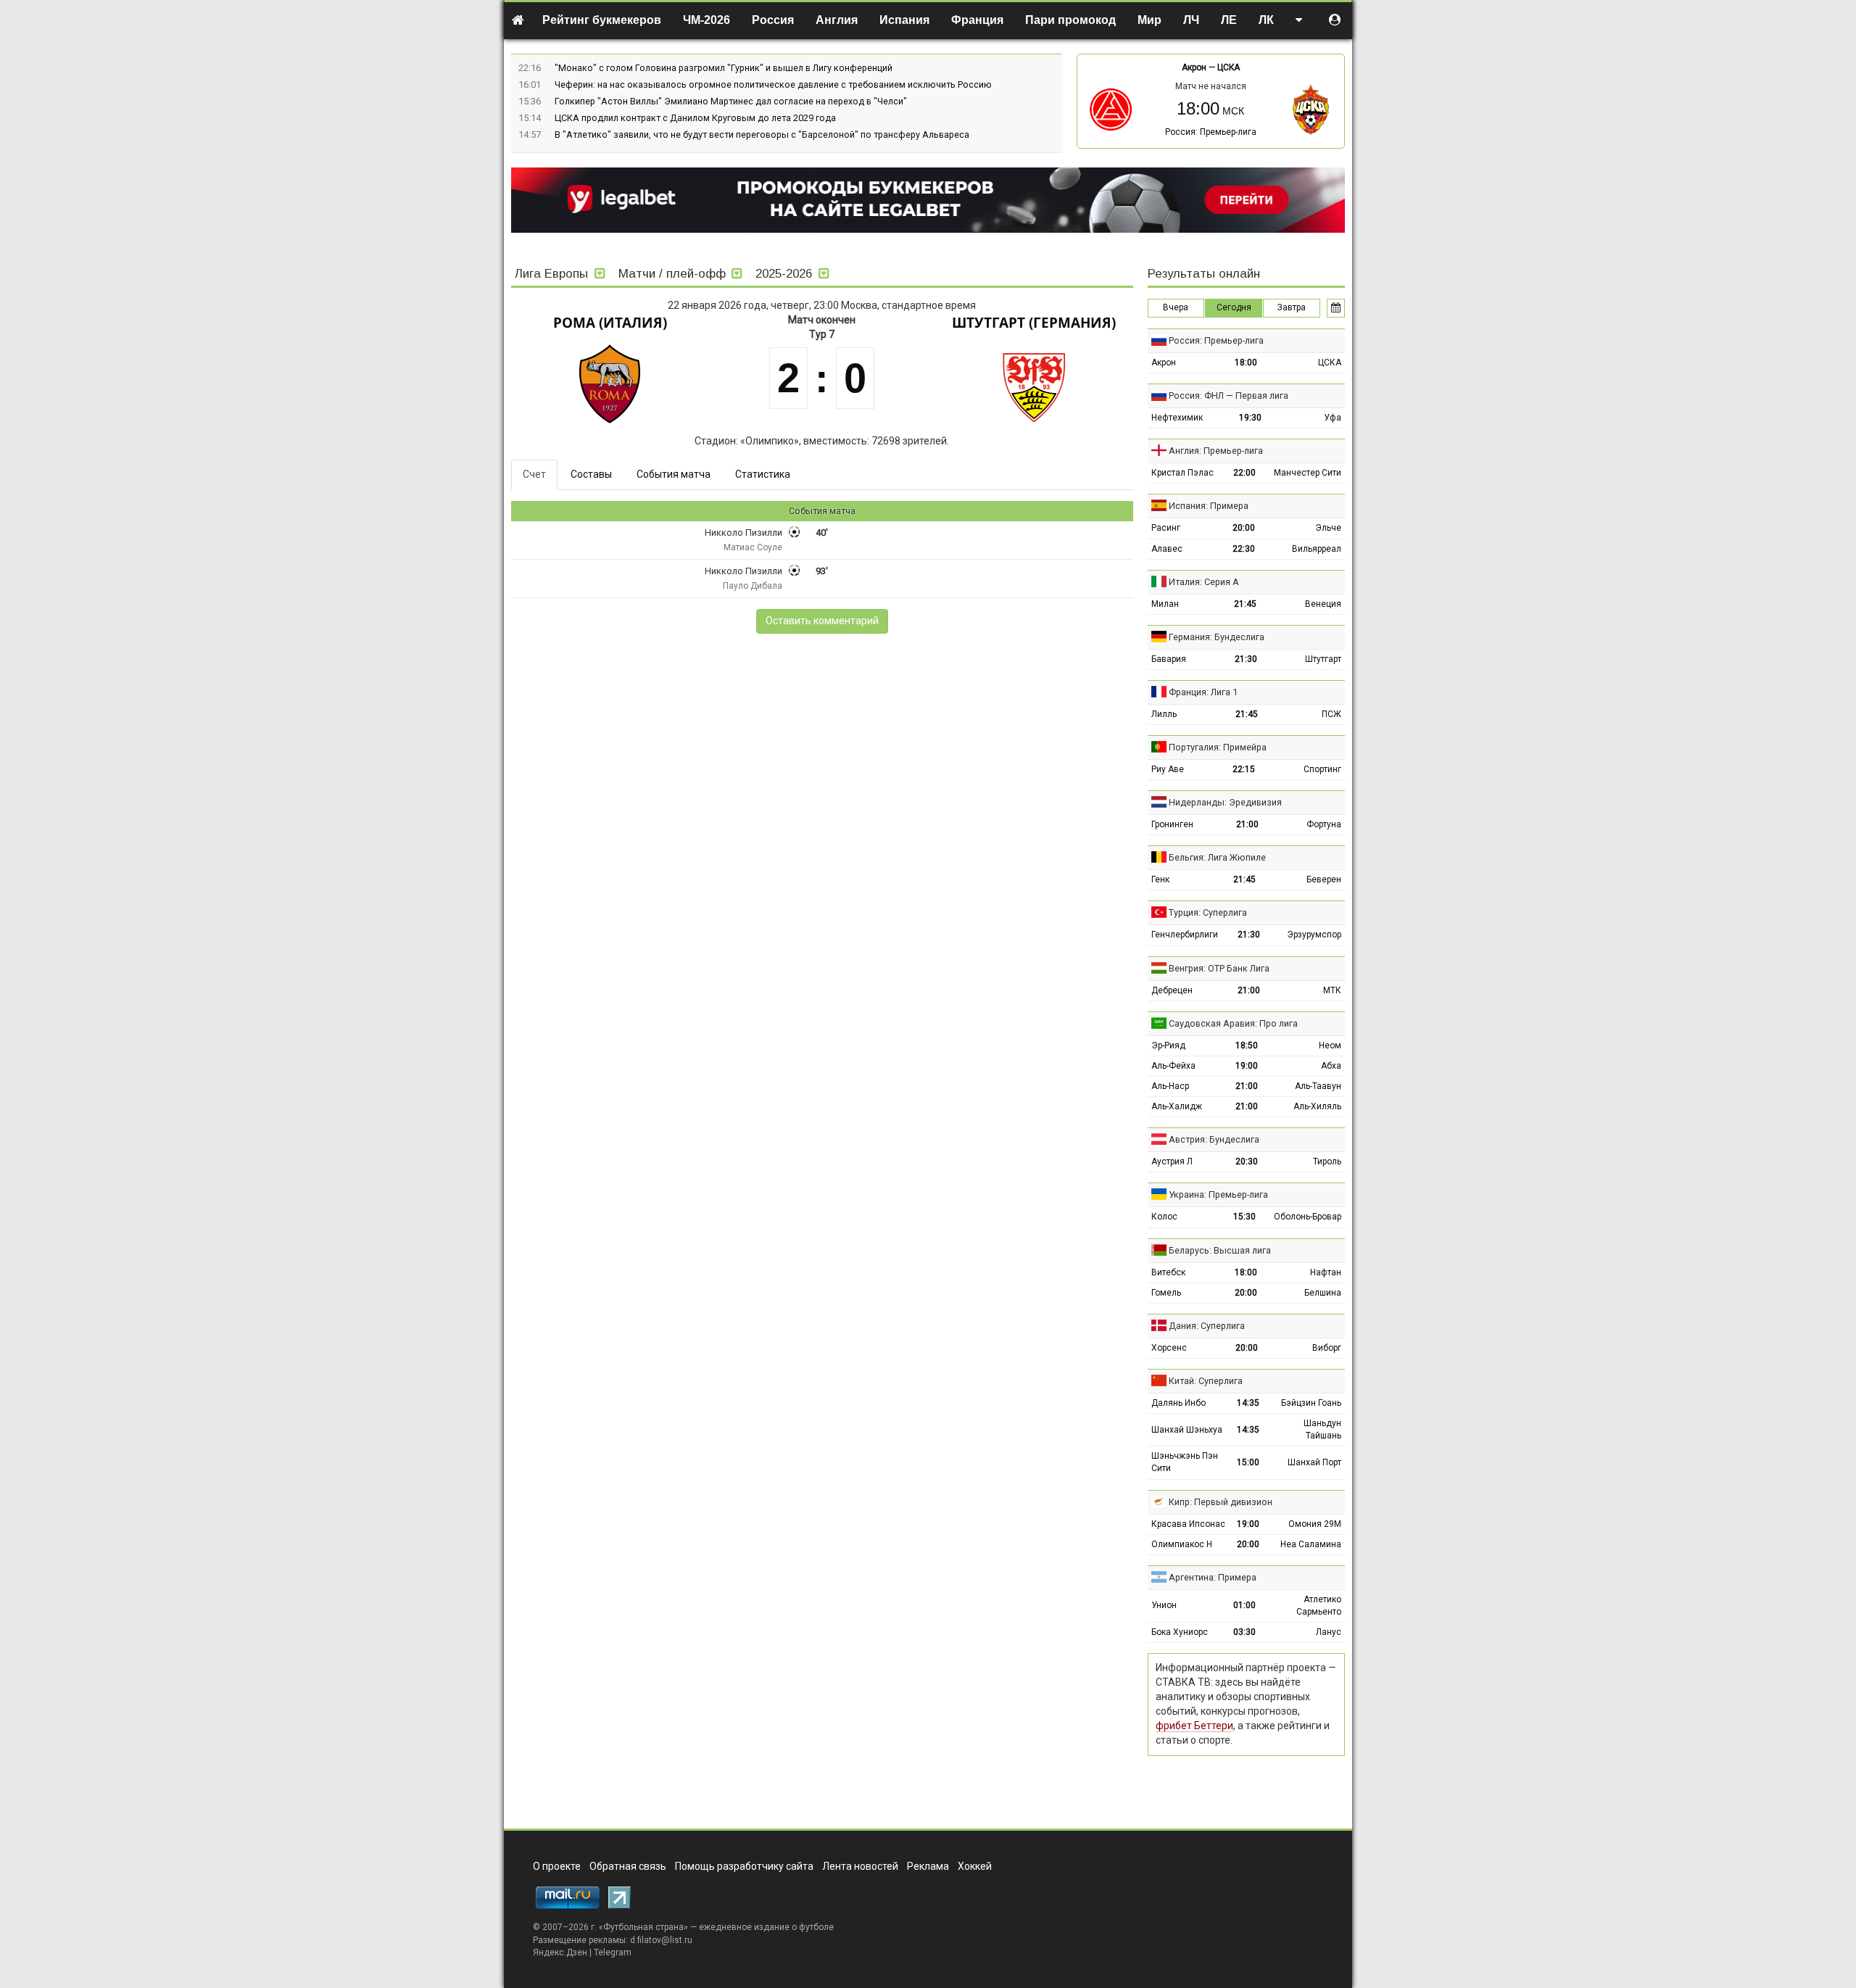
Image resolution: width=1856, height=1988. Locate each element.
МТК (1332, 990)
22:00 (1244, 473)
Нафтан (1326, 1272)
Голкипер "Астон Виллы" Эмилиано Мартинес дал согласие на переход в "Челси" (731, 101)
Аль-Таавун (1318, 1086)
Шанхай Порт (1314, 1462)
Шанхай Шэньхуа (1187, 1430)
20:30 (1247, 1161)
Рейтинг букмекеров (602, 20)
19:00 (1247, 1066)
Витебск (1168, 1272)
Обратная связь (628, 1866)
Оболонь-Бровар (1308, 1217)
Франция (977, 20)
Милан (1165, 604)
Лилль (1164, 714)
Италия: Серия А (1204, 582)
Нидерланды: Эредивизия (1225, 802)
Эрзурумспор (1314, 935)
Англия (837, 20)
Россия (773, 20)
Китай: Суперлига (1206, 1381)
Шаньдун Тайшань (1322, 1429)
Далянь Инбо (1178, 1403)
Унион (1164, 1605)
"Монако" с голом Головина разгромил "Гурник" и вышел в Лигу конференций (724, 68)
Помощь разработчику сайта (744, 1866)
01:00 (1244, 1605)
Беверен (1324, 879)
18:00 (1246, 363)
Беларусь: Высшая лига (1220, 1250)
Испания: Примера (1209, 506)
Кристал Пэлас (1182, 473)
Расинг (1166, 528)
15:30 (1244, 1217)
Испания (904, 20)
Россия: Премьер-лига (1211, 132)
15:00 (1248, 1462)
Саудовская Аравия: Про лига (1233, 1023)
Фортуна (1324, 824)
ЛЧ (1191, 20)
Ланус (1329, 1632)
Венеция (1323, 604)
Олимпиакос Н (1182, 1544)
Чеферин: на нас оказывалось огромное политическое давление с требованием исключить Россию (773, 84)
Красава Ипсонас (1188, 1524)
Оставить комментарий (822, 621)
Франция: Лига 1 (1203, 692)
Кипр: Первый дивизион (1221, 1502)
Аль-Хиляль (1317, 1106)
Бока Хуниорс (1180, 1632)
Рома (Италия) (610, 323)
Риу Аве (1168, 769)
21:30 (1246, 659)
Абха (1331, 1066)
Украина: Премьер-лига (1218, 1194)
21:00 (1247, 824)
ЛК (1266, 20)
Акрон (1194, 67)
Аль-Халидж (1177, 1106)
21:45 (1245, 604)
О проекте (557, 1866)
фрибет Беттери (1194, 1726)
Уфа (1333, 418)
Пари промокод (1070, 20)
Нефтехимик (1177, 418)
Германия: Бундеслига (1217, 637)
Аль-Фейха (1173, 1066)
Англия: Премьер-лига (1216, 451)
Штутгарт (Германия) (1034, 323)
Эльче (1328, 528)
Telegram (613, 1952)
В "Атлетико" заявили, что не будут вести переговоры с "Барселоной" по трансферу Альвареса (762, 134)
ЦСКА (1229, 67)
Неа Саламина (1311, 1544)
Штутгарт (1323, 659)
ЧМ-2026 (707, 20)
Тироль (1327, 1161)
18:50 (1247, 1045)
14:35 (1248, 1403)
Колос (1164, 1217)
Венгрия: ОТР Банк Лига (1219, 968)
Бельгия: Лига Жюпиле (1217, 857)
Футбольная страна (643, 1927)
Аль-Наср (1170, 1086)
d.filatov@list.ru (661, 1940)
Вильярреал (1317, 549)
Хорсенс (1169, 1348)
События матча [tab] (674, 474)
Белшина (1323, 1293)
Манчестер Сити (1308, 473)
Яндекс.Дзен (560, 1952)
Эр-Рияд (1168, 1045)
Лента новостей (860, 1866)
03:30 (1244, 1632)
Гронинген (1172, 824)
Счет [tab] (534, 474)
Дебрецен (1172, 990)
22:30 (1244, 549)
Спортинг (1322, 769)
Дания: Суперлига (1207, 1326)
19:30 (1250, 418)
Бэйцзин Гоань (1311, 1403)
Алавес (1167, 549)
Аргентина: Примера (1213, 1577)
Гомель (1166, 1293)
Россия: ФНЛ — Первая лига (1229, 395)
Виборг (1327, 1348)
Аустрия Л (1172, 1161)
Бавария (1169, 659)
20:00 (1244, 528)
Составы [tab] (591, 474)
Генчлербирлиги (1185, 935)
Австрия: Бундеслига (1214, 1139)
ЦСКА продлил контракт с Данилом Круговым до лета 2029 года (695, 118)
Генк (1160, 879)
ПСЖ (1331, 714)
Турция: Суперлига (1208, 912)
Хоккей (975, 1866)
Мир (1149, 20)
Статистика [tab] (763, 474)
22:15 (1244, 769)
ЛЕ (1229, 20)
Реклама (928, 1866)
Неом (1330, 1045)
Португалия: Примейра (1218, 747)
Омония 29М (1315, 1524)
